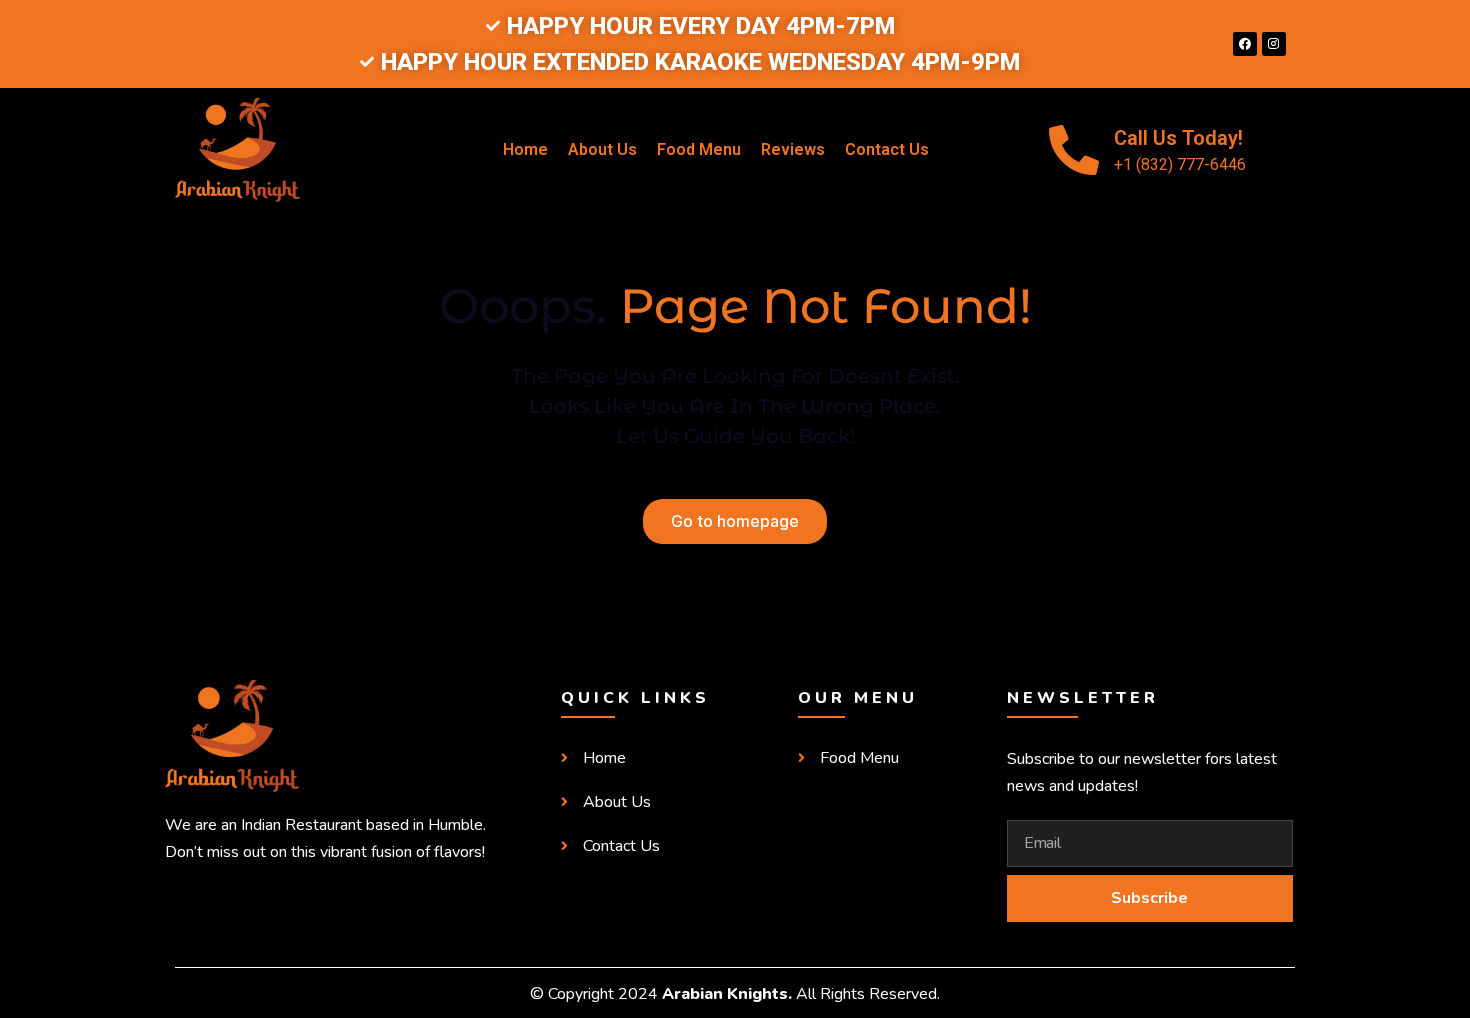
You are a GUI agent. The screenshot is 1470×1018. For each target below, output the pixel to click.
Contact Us (887, 149)
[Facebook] (1245, 44)
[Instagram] (1274, 44)
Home (525, 149)
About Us (602, 149)
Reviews (793, 149)
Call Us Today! (1178, 138)
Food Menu (699, 149)
